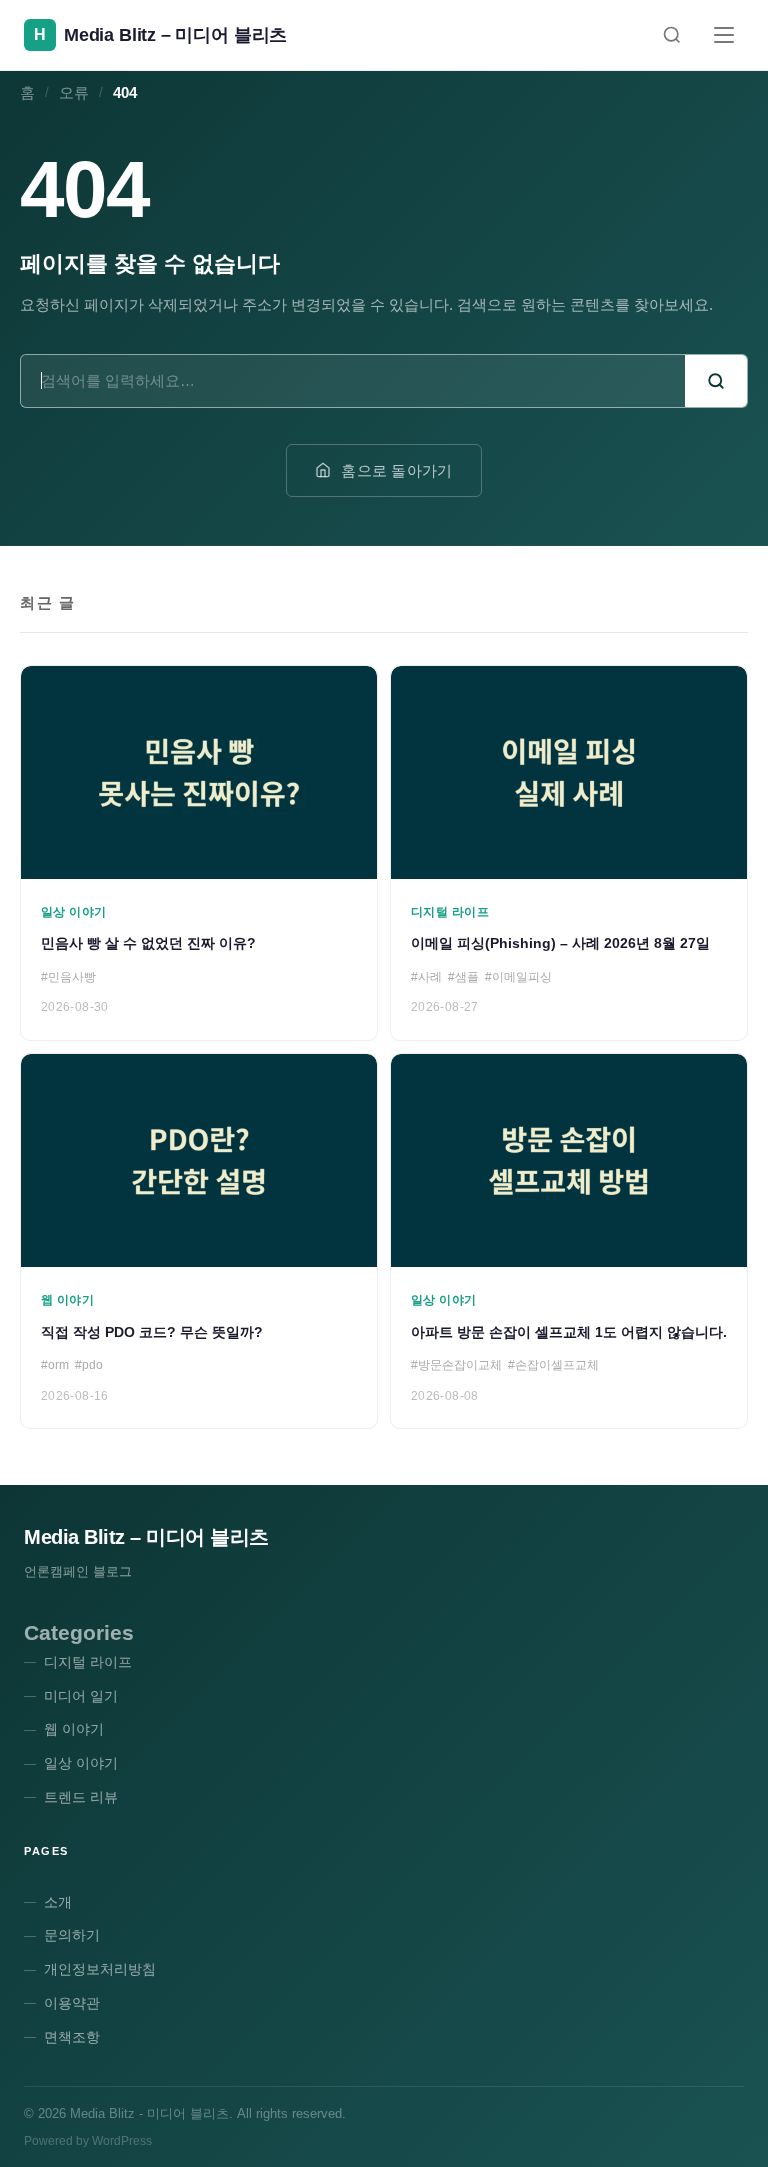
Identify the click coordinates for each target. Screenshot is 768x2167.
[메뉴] (724, 35)
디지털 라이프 (88, 1662)
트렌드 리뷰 (81, 1797)
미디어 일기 (81, 1696)
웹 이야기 (74, 1729)
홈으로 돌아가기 (396, 470)
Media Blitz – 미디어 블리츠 (146, 1537)
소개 (58, 1902)
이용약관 (72, 2003)
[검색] (672, 35)
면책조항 (72, 2037)
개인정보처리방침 (100, 1969)
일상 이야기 (81, 1763)
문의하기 (72, 1935)
